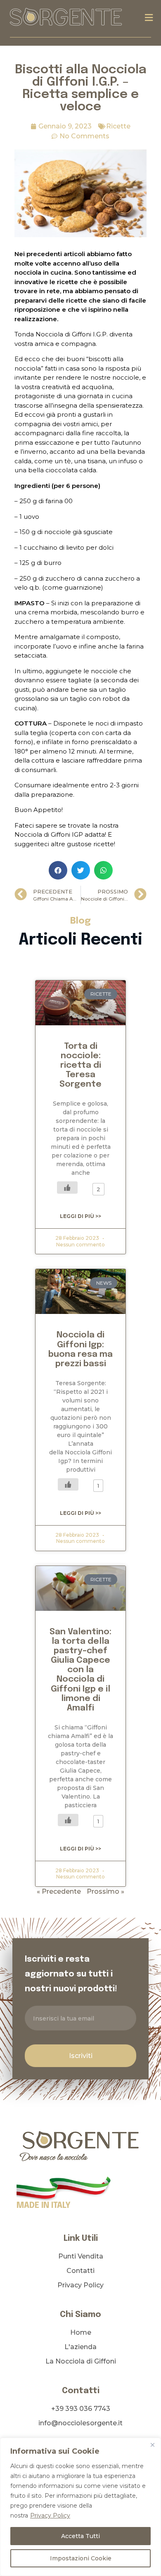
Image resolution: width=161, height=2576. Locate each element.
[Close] (152, 2445)
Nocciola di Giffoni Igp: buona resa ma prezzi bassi (80, 1349)
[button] (149, 17)
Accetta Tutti (80, 2536)
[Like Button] (67, 1188)
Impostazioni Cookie (81, 2558)
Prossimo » (105, 1891)
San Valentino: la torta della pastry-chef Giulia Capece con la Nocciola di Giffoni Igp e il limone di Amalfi (80, 1670)
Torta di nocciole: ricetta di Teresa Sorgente (80, 1065)
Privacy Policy (50, 2515)
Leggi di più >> (80, 1216)
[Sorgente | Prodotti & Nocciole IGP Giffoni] (66, 16)
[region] (80, 2507)
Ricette (118, 126)
